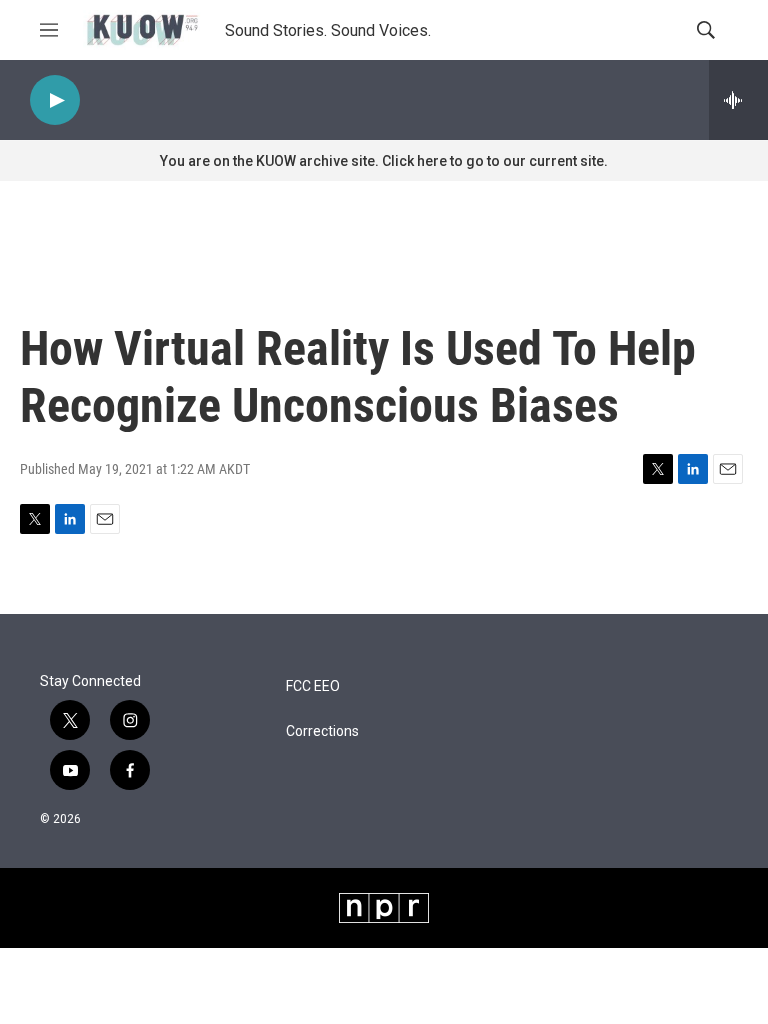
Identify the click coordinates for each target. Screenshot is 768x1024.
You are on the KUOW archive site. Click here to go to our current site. (384, 161)
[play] (55, 100)
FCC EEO (313, 686)
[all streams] (738, 100)
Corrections (322, 731)
